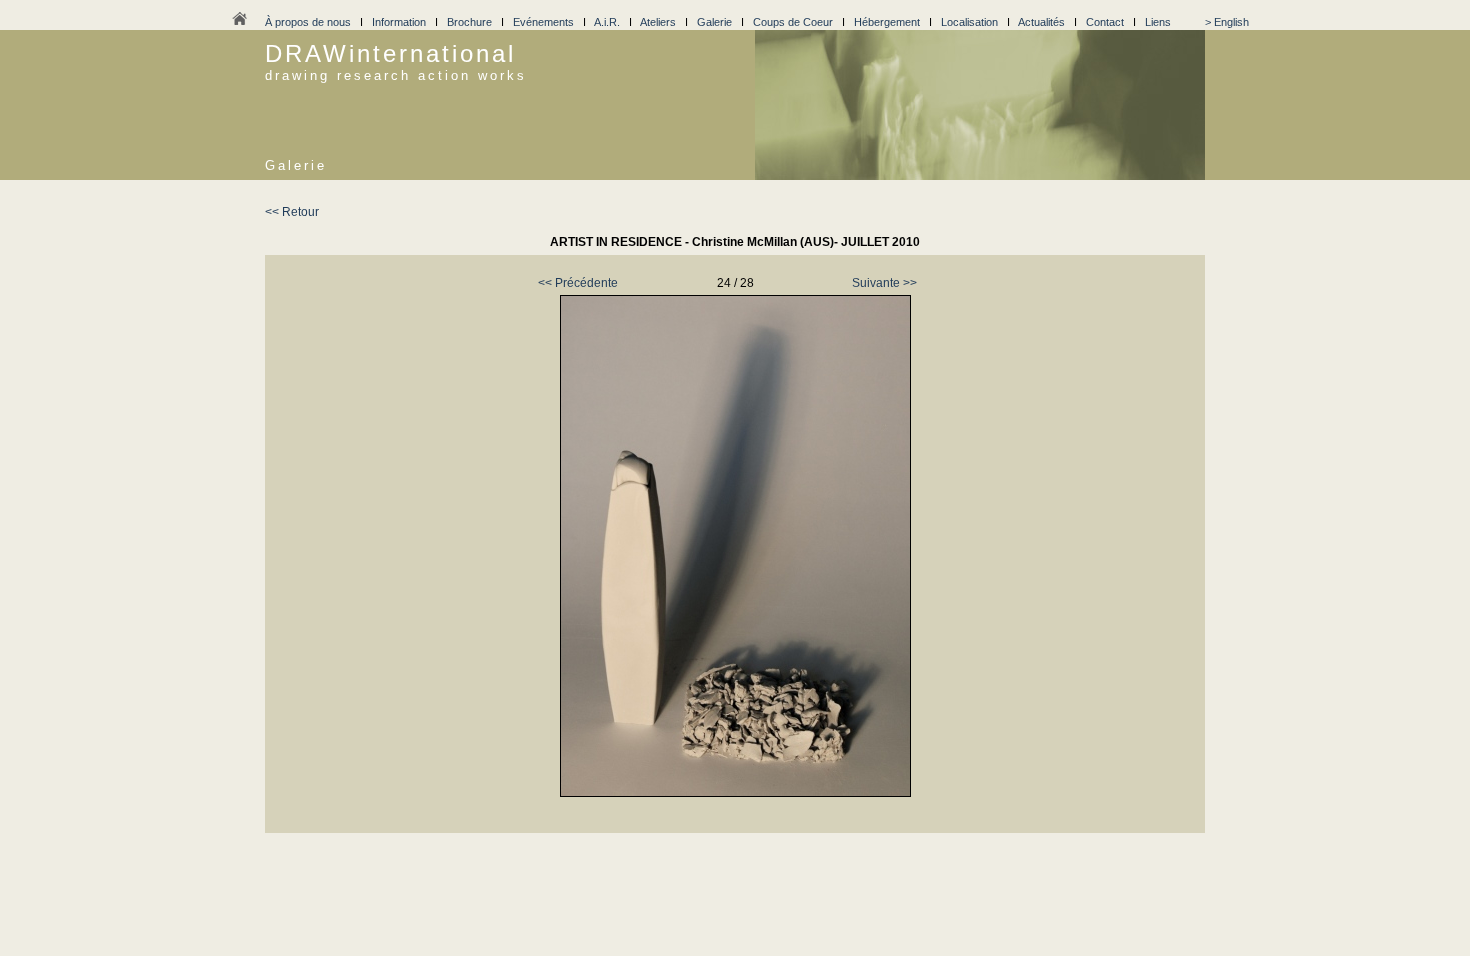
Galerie (714, 22)
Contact (1105, 22)
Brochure (469, 22)
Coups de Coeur (793, 22)
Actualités (1041, 22)
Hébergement (887, 22)
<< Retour (292, 212)
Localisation (969, 22)
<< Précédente (578, 283)
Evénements (543, 22)
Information (399, 22)
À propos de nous (308, 22)
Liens (1158, 22)
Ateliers (658, 22)
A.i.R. (607, 22)
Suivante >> (884, 283)
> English (1227, 22)
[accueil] (239, 24)
